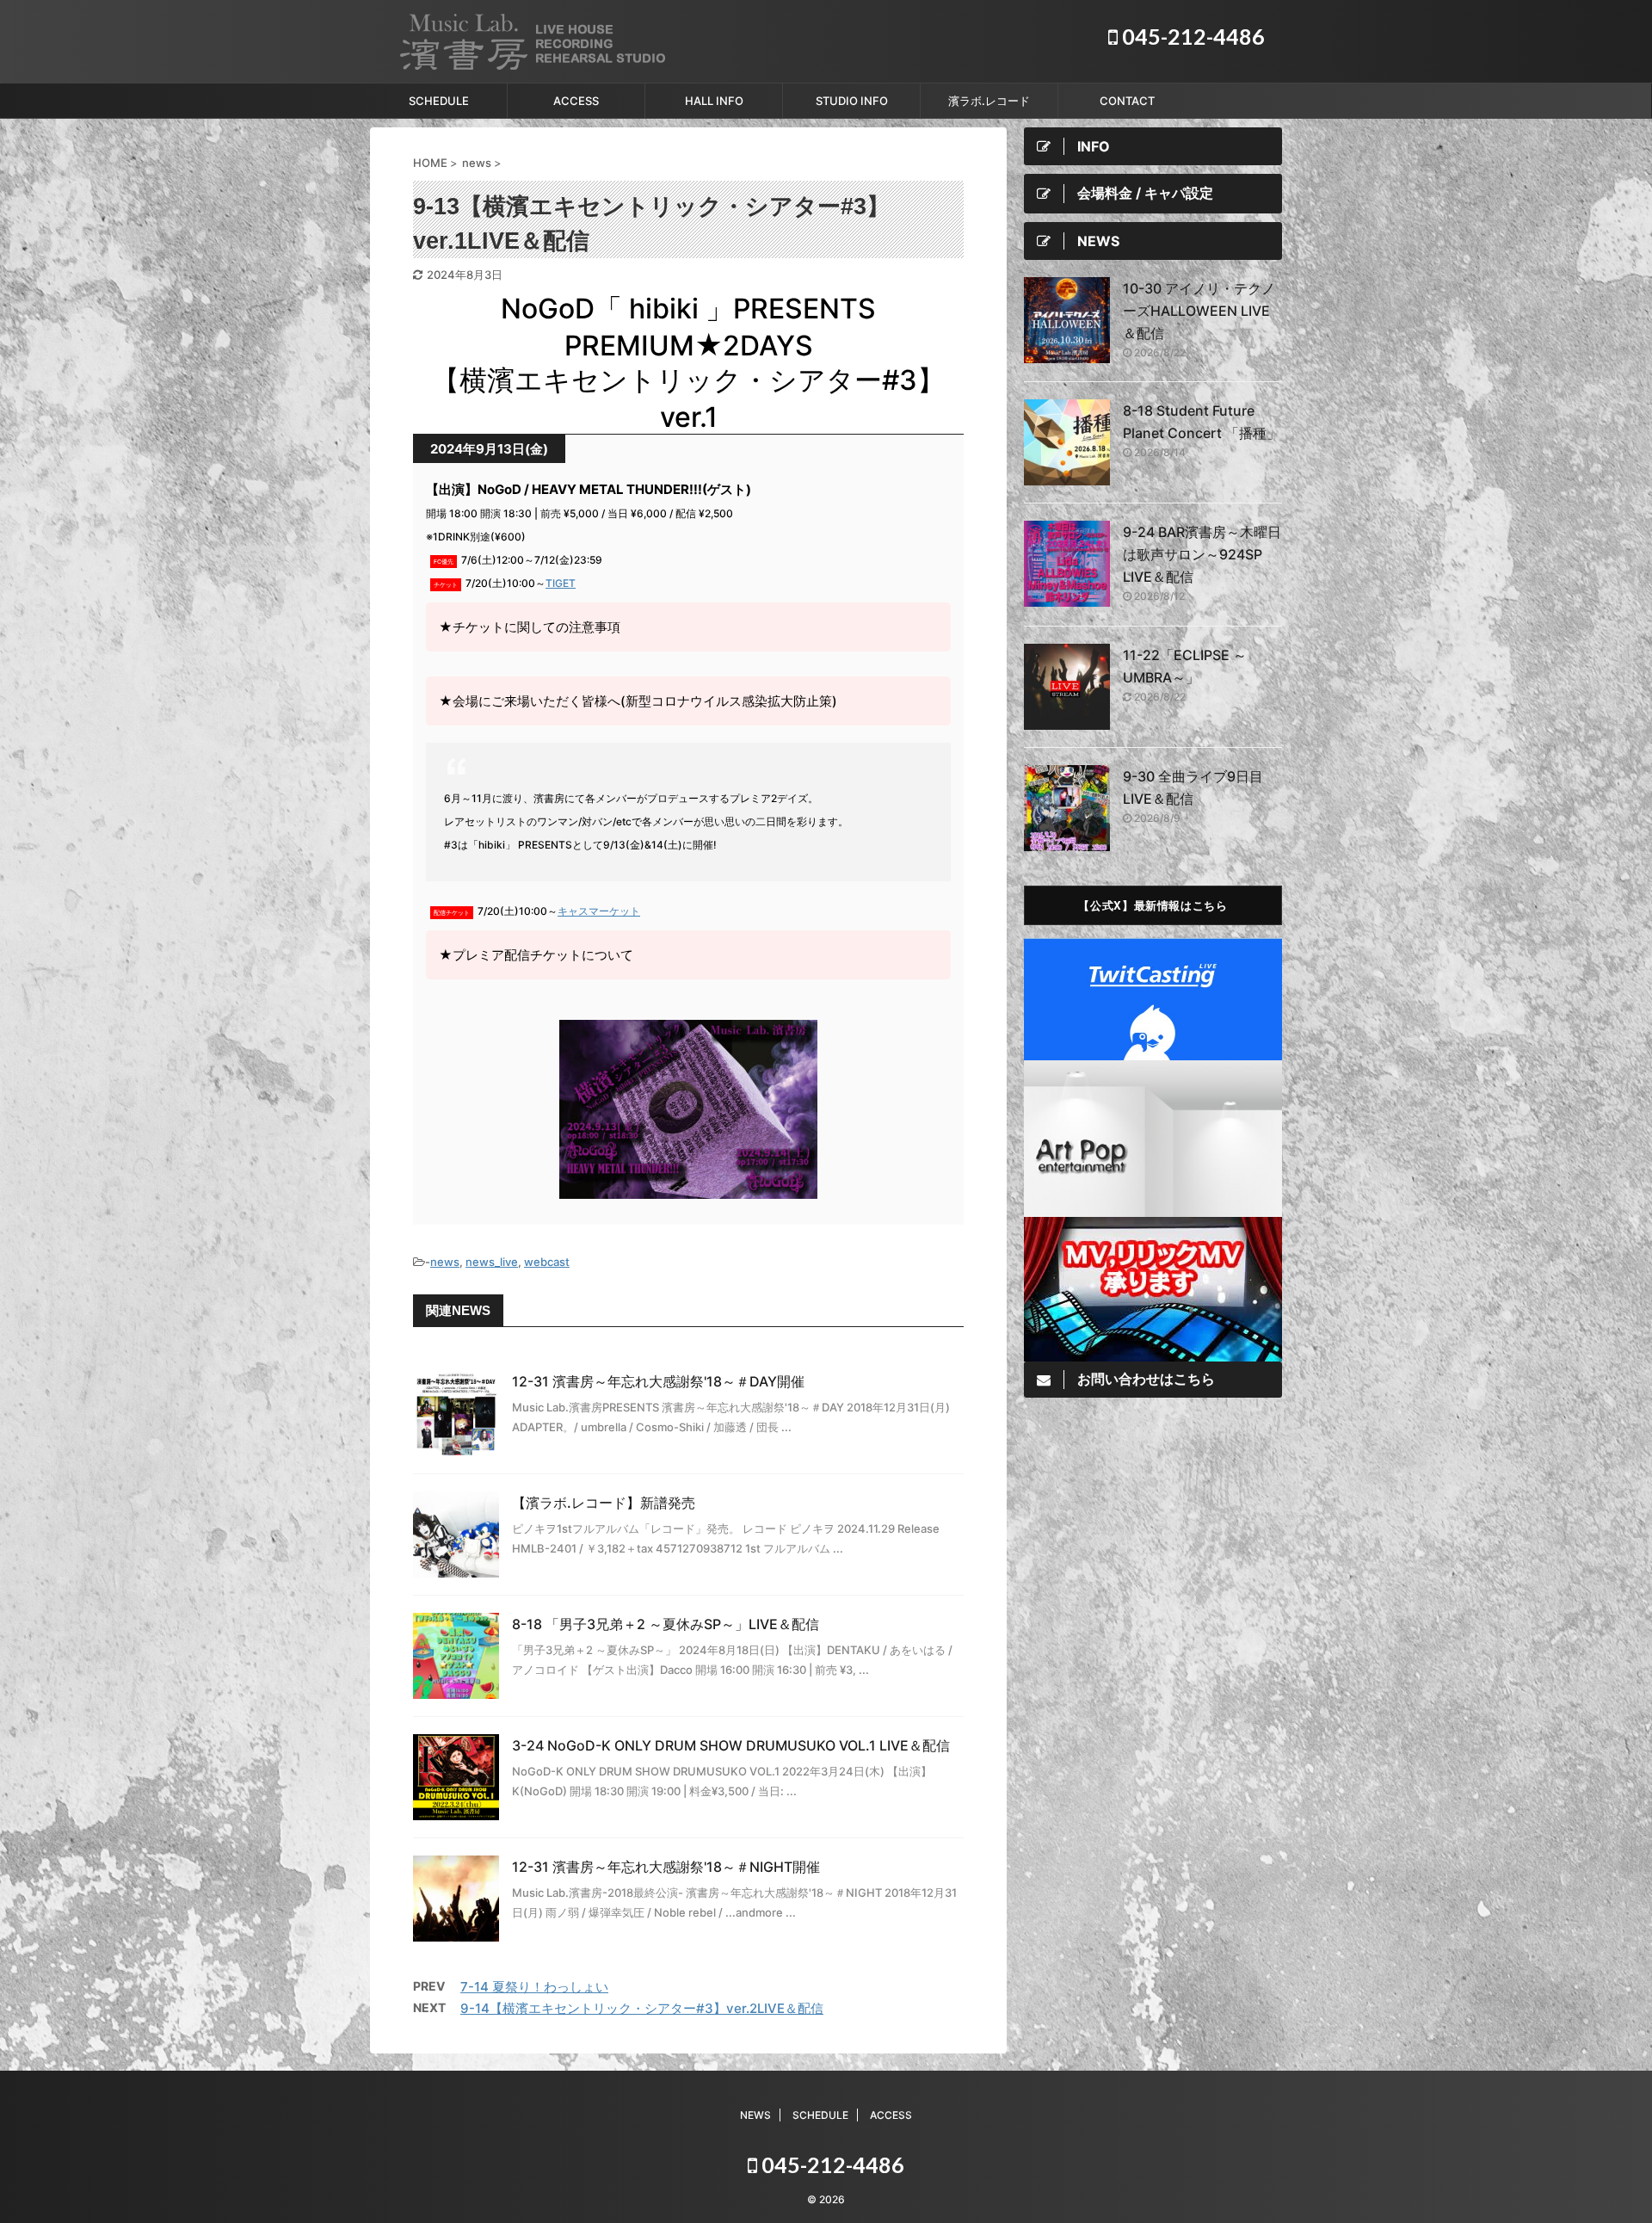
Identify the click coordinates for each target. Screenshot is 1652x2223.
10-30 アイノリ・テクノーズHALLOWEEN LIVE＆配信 (1199, 311)
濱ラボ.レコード (989, 101)
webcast (547, 1262)
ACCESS (576, 101)
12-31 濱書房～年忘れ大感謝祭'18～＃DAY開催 (658, 1381)
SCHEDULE (439, 101)
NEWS (755, 2115)
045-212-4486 (1191, 36)
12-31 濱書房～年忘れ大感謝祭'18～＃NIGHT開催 (666, 1867)
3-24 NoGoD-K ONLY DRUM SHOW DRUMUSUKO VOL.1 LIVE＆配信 (731, 1745)
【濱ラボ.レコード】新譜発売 (604, 1503)
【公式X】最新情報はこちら (1153, 905)
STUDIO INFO (852, 101)
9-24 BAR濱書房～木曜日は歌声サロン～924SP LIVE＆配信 (1202, 554)
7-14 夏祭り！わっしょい (534, 1987)
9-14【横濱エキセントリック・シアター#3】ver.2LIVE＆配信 (642, 2008)
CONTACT (1127, 101)
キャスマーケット (599, 911)
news (445, 1262)
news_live (492, 1262)
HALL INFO (714, 101)
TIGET (561, 583)
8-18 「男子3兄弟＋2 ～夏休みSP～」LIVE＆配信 (666, 1624)
